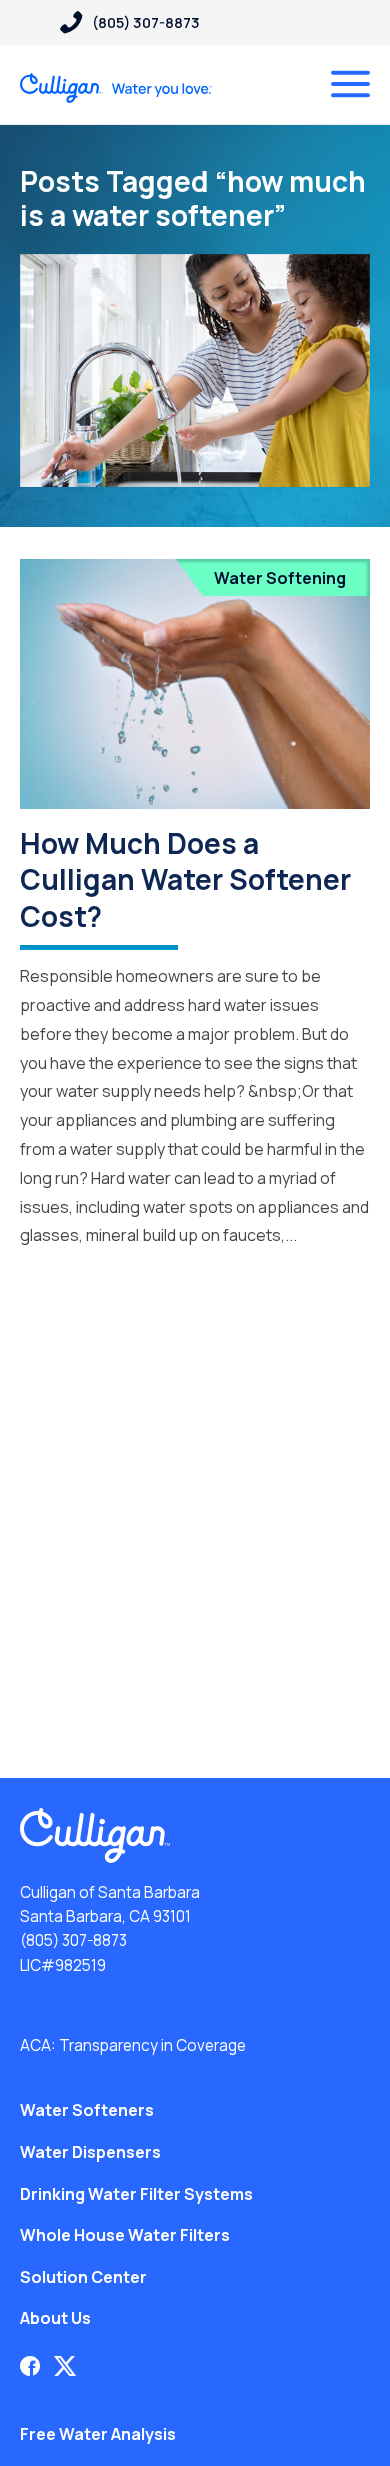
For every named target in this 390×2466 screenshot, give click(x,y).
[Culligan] (116, 88)
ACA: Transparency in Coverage (133, 2045)
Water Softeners (87, 2110)
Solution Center (83, 2277)
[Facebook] (30, 2366)
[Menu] (350, 84)
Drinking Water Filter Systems (136, 2194)
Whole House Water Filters (125, 2235)
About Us (55, 2318)
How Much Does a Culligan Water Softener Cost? (185, 879)
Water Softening (280, 578)
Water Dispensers (90, 2152)
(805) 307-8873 (73, 1940)
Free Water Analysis (98, 2434)
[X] (65, 2366)
